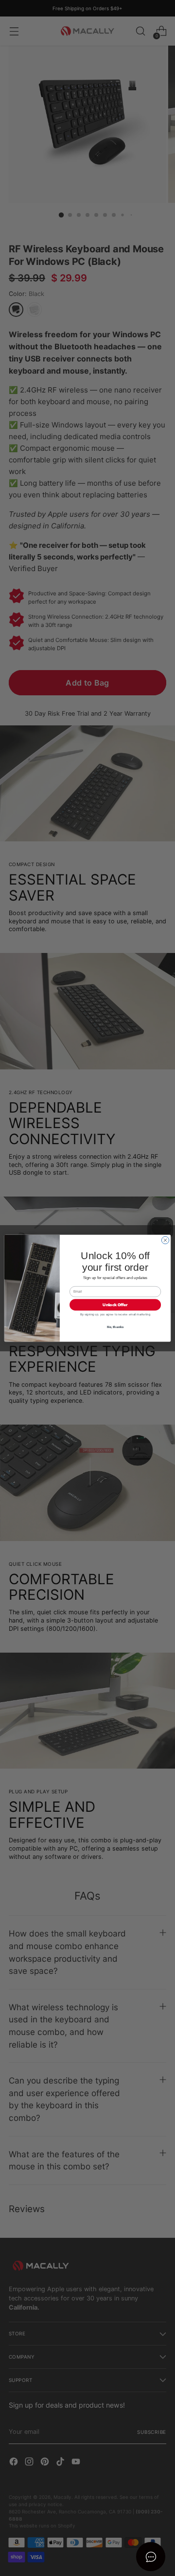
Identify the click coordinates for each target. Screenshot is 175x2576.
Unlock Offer (115, 1304)
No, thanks (115, 1326)
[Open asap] (151, 2557)
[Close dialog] (165, 1240)
